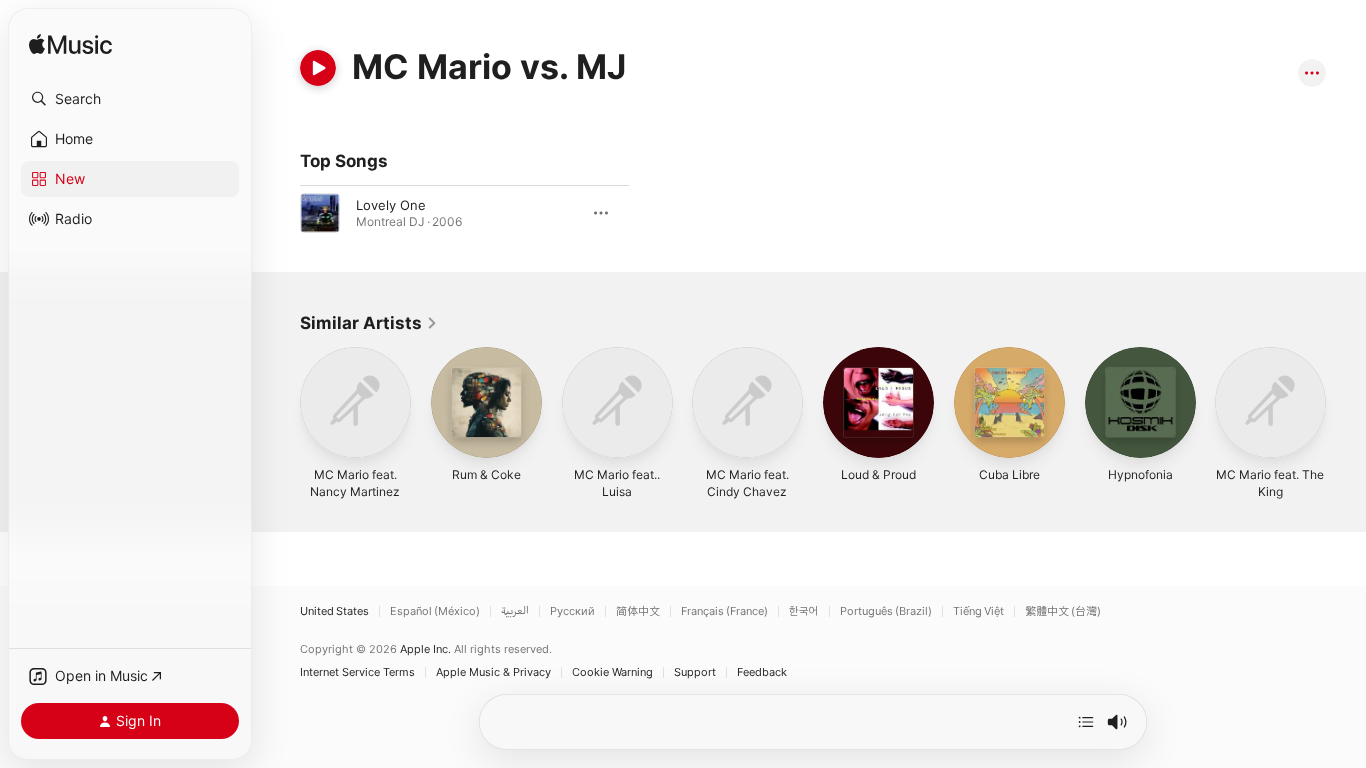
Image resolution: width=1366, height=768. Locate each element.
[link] (369, 323)
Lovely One (391, 205)
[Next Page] (1346, 402)
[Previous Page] (280, 402)
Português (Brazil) (886, 611)
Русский (572, 611)
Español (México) (435, 611)
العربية (515, 611)
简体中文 (638, 611)
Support (695, 672)
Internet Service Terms (357, 672)
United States (334, 611)
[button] (130, 99)
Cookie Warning (612, 672)
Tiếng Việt (978, 611)
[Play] (318, 68)
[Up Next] (1086, 722)
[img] (70, 45)
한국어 (804, 611)
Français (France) (724, 611)
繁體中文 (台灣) (1063, 611)
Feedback (762, 672)
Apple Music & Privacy (493, 672)
